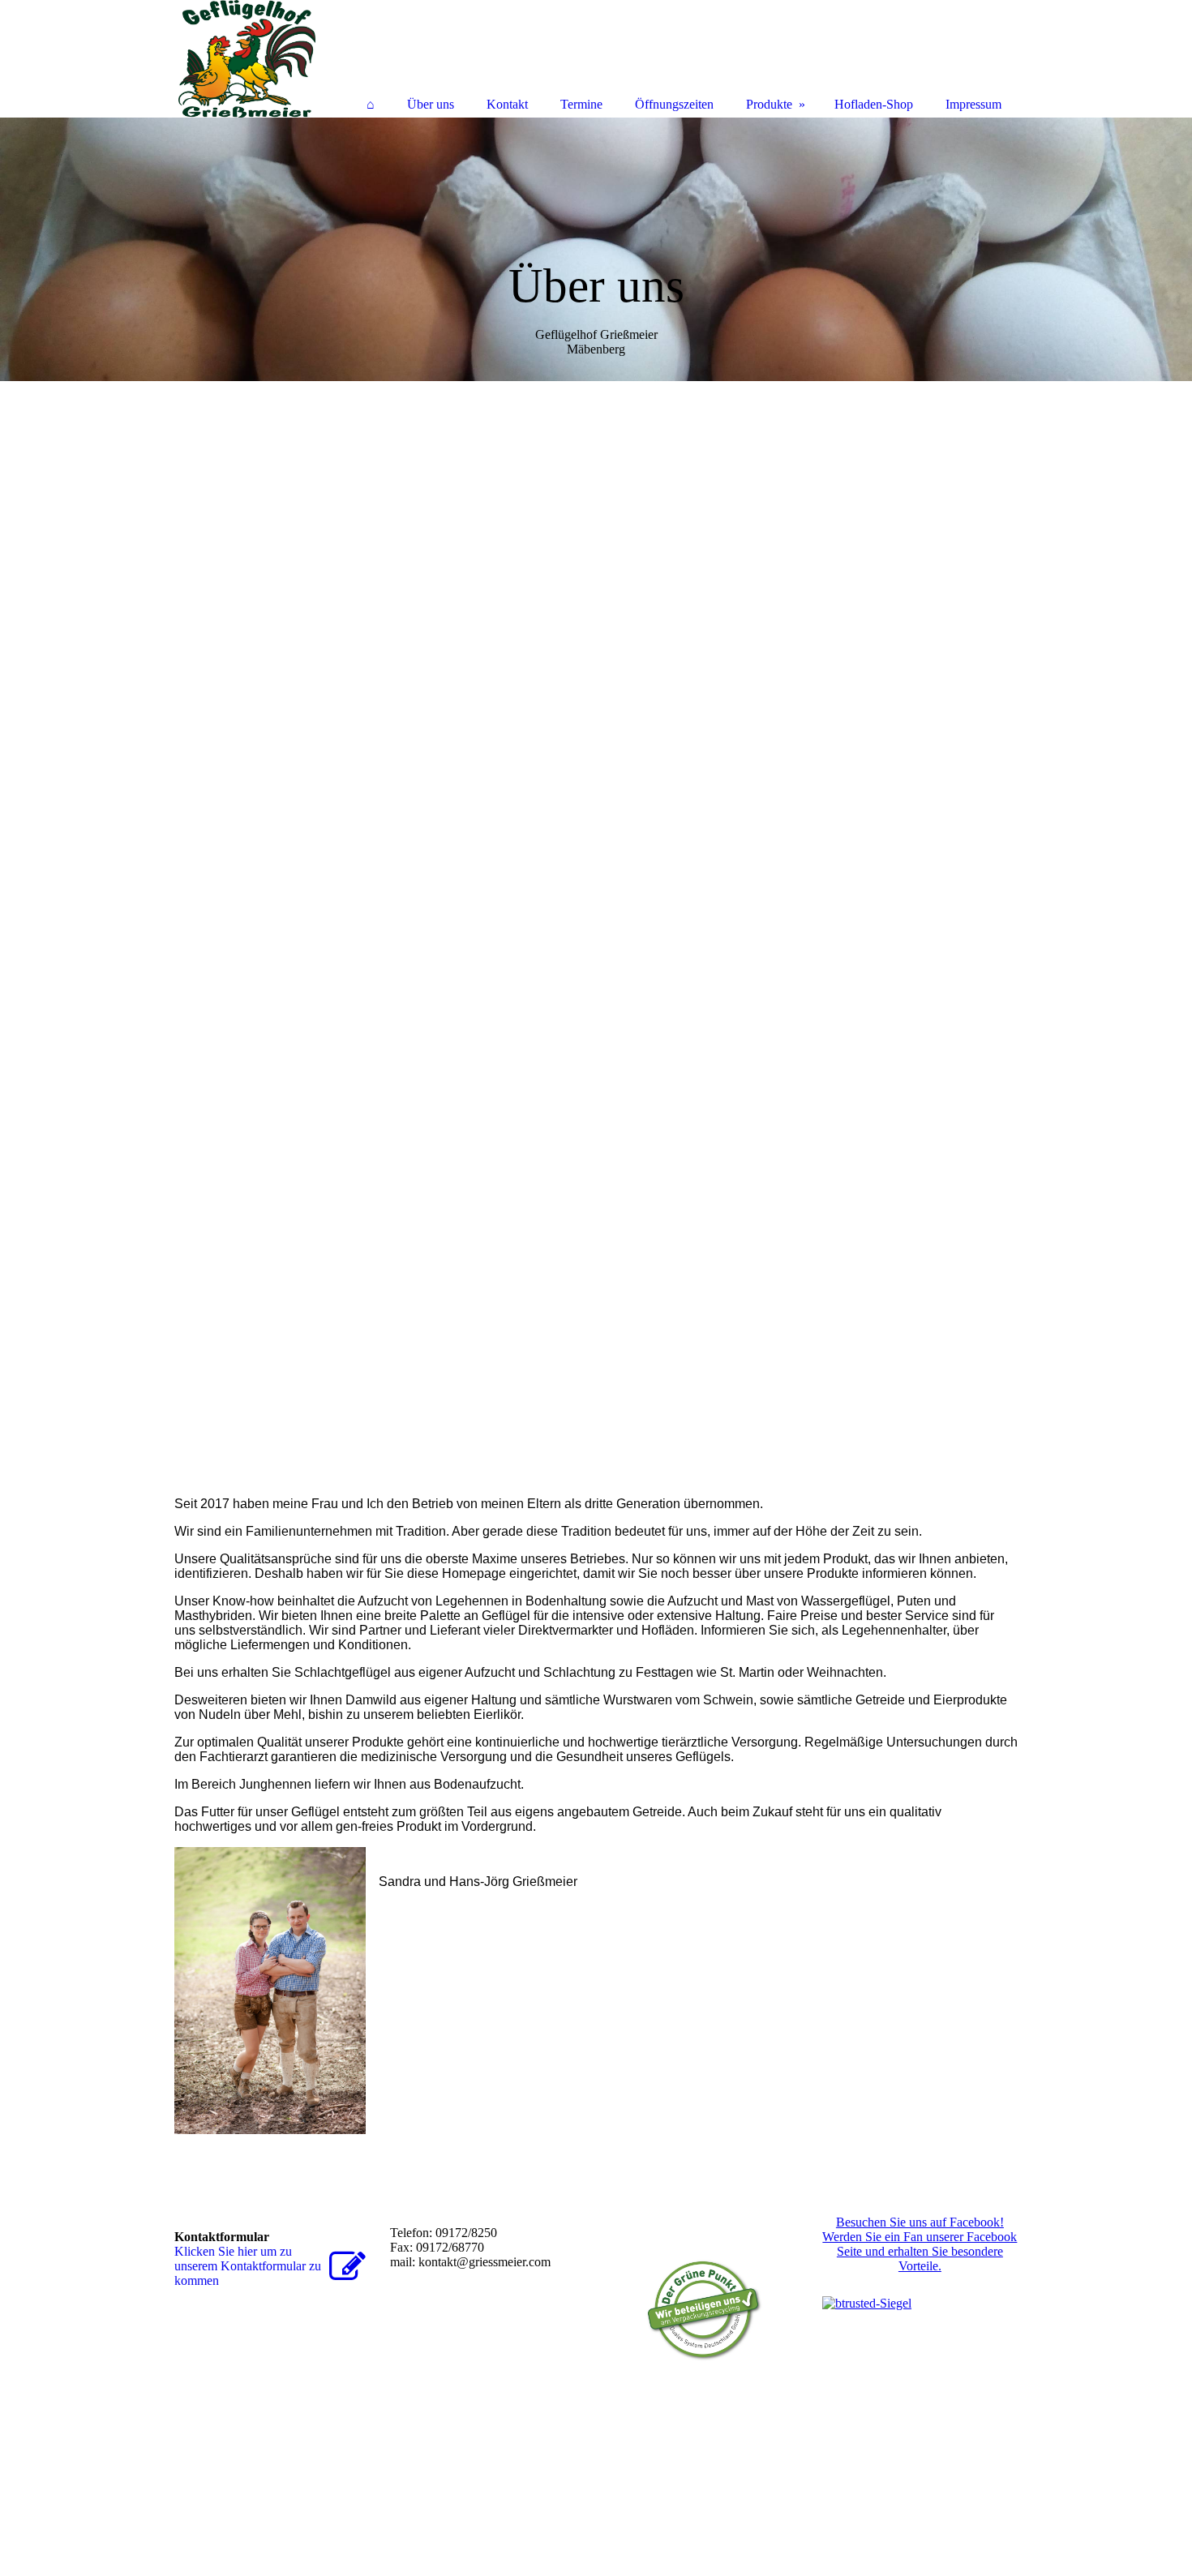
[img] (596, 249)
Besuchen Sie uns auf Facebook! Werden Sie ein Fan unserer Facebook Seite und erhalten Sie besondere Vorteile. (920, 2244)
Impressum (973, 104)
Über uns (431, 104)
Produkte (769, 104)
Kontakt (507, 104)
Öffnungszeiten (674, 104)
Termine (581, 104)
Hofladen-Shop (874, 104)
